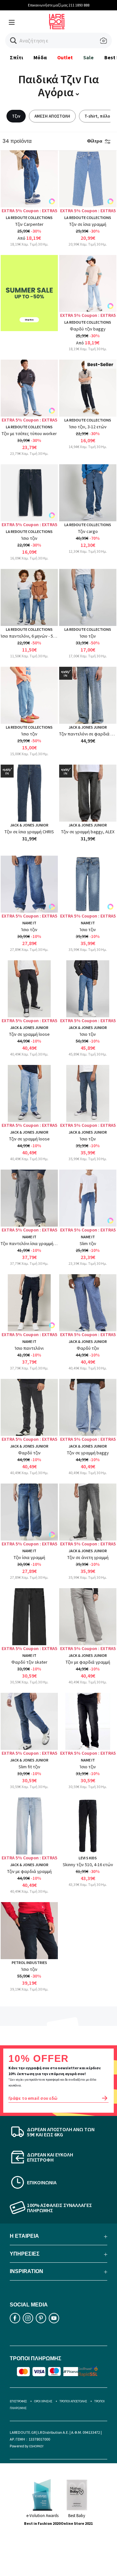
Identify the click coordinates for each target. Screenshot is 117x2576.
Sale (88, 57)
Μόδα (40, 57)
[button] (13, 41)
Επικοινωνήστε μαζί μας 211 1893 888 (59, 5)
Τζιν (16, 116)
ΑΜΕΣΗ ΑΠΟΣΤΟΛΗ (52, 116)
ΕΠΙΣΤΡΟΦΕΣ (18, 2401)
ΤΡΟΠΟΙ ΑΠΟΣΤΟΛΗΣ (73, 2401)
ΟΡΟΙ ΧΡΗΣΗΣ (43, 2401)
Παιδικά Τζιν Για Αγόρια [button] (58, 86)
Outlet (65, 57)
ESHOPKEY (36, 2446)
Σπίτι (16, 57)
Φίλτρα (95, 141)
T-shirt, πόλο (97, 116)
